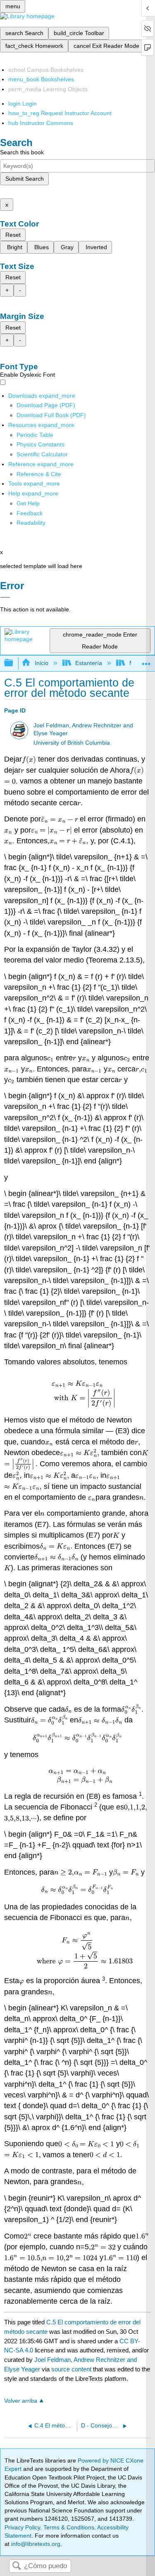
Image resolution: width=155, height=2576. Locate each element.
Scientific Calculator (42, 454)
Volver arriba (21, 2401)
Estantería (89, 663)
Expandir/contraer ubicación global (146, 661)
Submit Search (25, 179)
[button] (30, 513)
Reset (13, 235)
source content (71, 2369)
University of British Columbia (72, 743)
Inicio (41, 663)
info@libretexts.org (35, 2544)
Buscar (17, 2566)
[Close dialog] (5, 597)
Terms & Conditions (69, 2527)
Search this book (22, 152)
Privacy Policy (22, 2527)
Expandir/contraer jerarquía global (14, 663)
